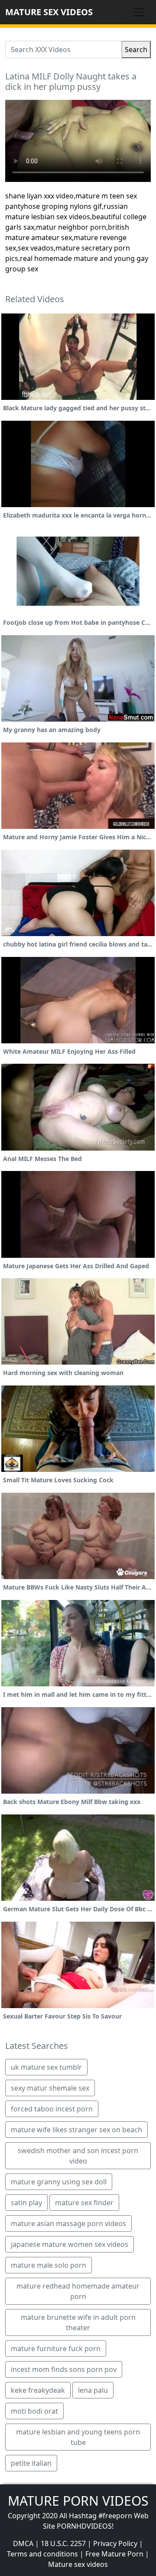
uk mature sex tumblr (46, 2067)
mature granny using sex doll (59, 2182)
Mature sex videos (78, 2564)
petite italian (31, 2463)
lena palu (93, 2390)
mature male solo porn (49, 2265)
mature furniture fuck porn (56, 2348)
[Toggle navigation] (139, 12)
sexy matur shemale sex (50, 2088)
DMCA (23, 2543)
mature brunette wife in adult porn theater (78, 2322)
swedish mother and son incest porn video (78, 2156)
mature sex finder (84, 2203)
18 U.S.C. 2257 (63, 2543)
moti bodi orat (34, 2411)
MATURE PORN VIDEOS (78, 2501)
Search (136, 49)
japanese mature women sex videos (70, 2244)
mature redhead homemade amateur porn (78, 2291)
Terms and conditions (42, 2554)
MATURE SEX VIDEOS (49, 12)
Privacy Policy (115, 2543)
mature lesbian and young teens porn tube (78, 2437)
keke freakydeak (38, 2390)
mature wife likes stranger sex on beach (76, 2130)
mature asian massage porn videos (68, 2223)
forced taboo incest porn (52, 2109)
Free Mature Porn (114, 2554)
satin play (26, 2203)
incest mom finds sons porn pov (64, 2369)
